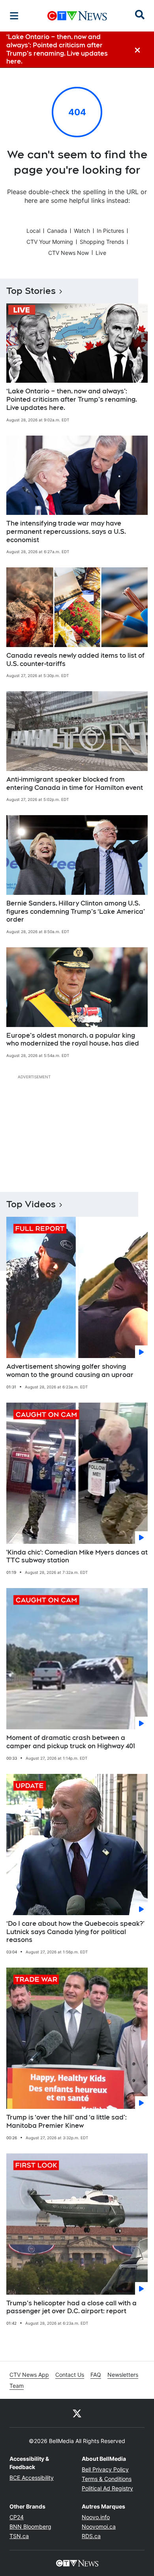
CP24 (17, 2517)
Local (33, 231)
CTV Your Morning (50, 242)
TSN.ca (19, 2536)
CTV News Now (69, 253)
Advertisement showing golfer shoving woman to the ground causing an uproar (70, 1371)
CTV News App (29, 2375)
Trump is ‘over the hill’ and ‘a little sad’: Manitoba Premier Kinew (67, 2121)
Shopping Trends (102, 242)
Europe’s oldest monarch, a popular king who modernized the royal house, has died (73, 1040)
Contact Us (70, 2375)
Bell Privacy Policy (105, 2469)
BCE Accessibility (32, 2478)
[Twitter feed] (77, 2413)
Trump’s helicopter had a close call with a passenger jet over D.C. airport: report (71, 2307)
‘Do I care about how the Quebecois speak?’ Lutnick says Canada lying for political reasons (75, 1932)
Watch (82, 231)
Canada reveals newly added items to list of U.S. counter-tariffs (75, 660)
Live (101, 253)
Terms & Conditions (107, 2479)
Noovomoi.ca (99, 2526)
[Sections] (14, 16)
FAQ (96, 2375)
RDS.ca (91, 2536)
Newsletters (123, 2375)
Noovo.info (96, 2517)
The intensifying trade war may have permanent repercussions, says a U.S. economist (66, 532)
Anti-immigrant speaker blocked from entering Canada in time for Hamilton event (75, 784)
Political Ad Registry (107, 2488)
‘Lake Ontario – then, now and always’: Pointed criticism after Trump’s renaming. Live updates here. (72, 399)
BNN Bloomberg (30, 2526)
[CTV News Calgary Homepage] (77, 16)
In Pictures (110, 231)
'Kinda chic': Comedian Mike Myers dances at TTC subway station (77, 1556)
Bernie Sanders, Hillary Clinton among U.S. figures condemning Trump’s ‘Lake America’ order (76, 912)
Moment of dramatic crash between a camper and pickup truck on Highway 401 (71, 1742)
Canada (57, 231)
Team (17, 2386)
